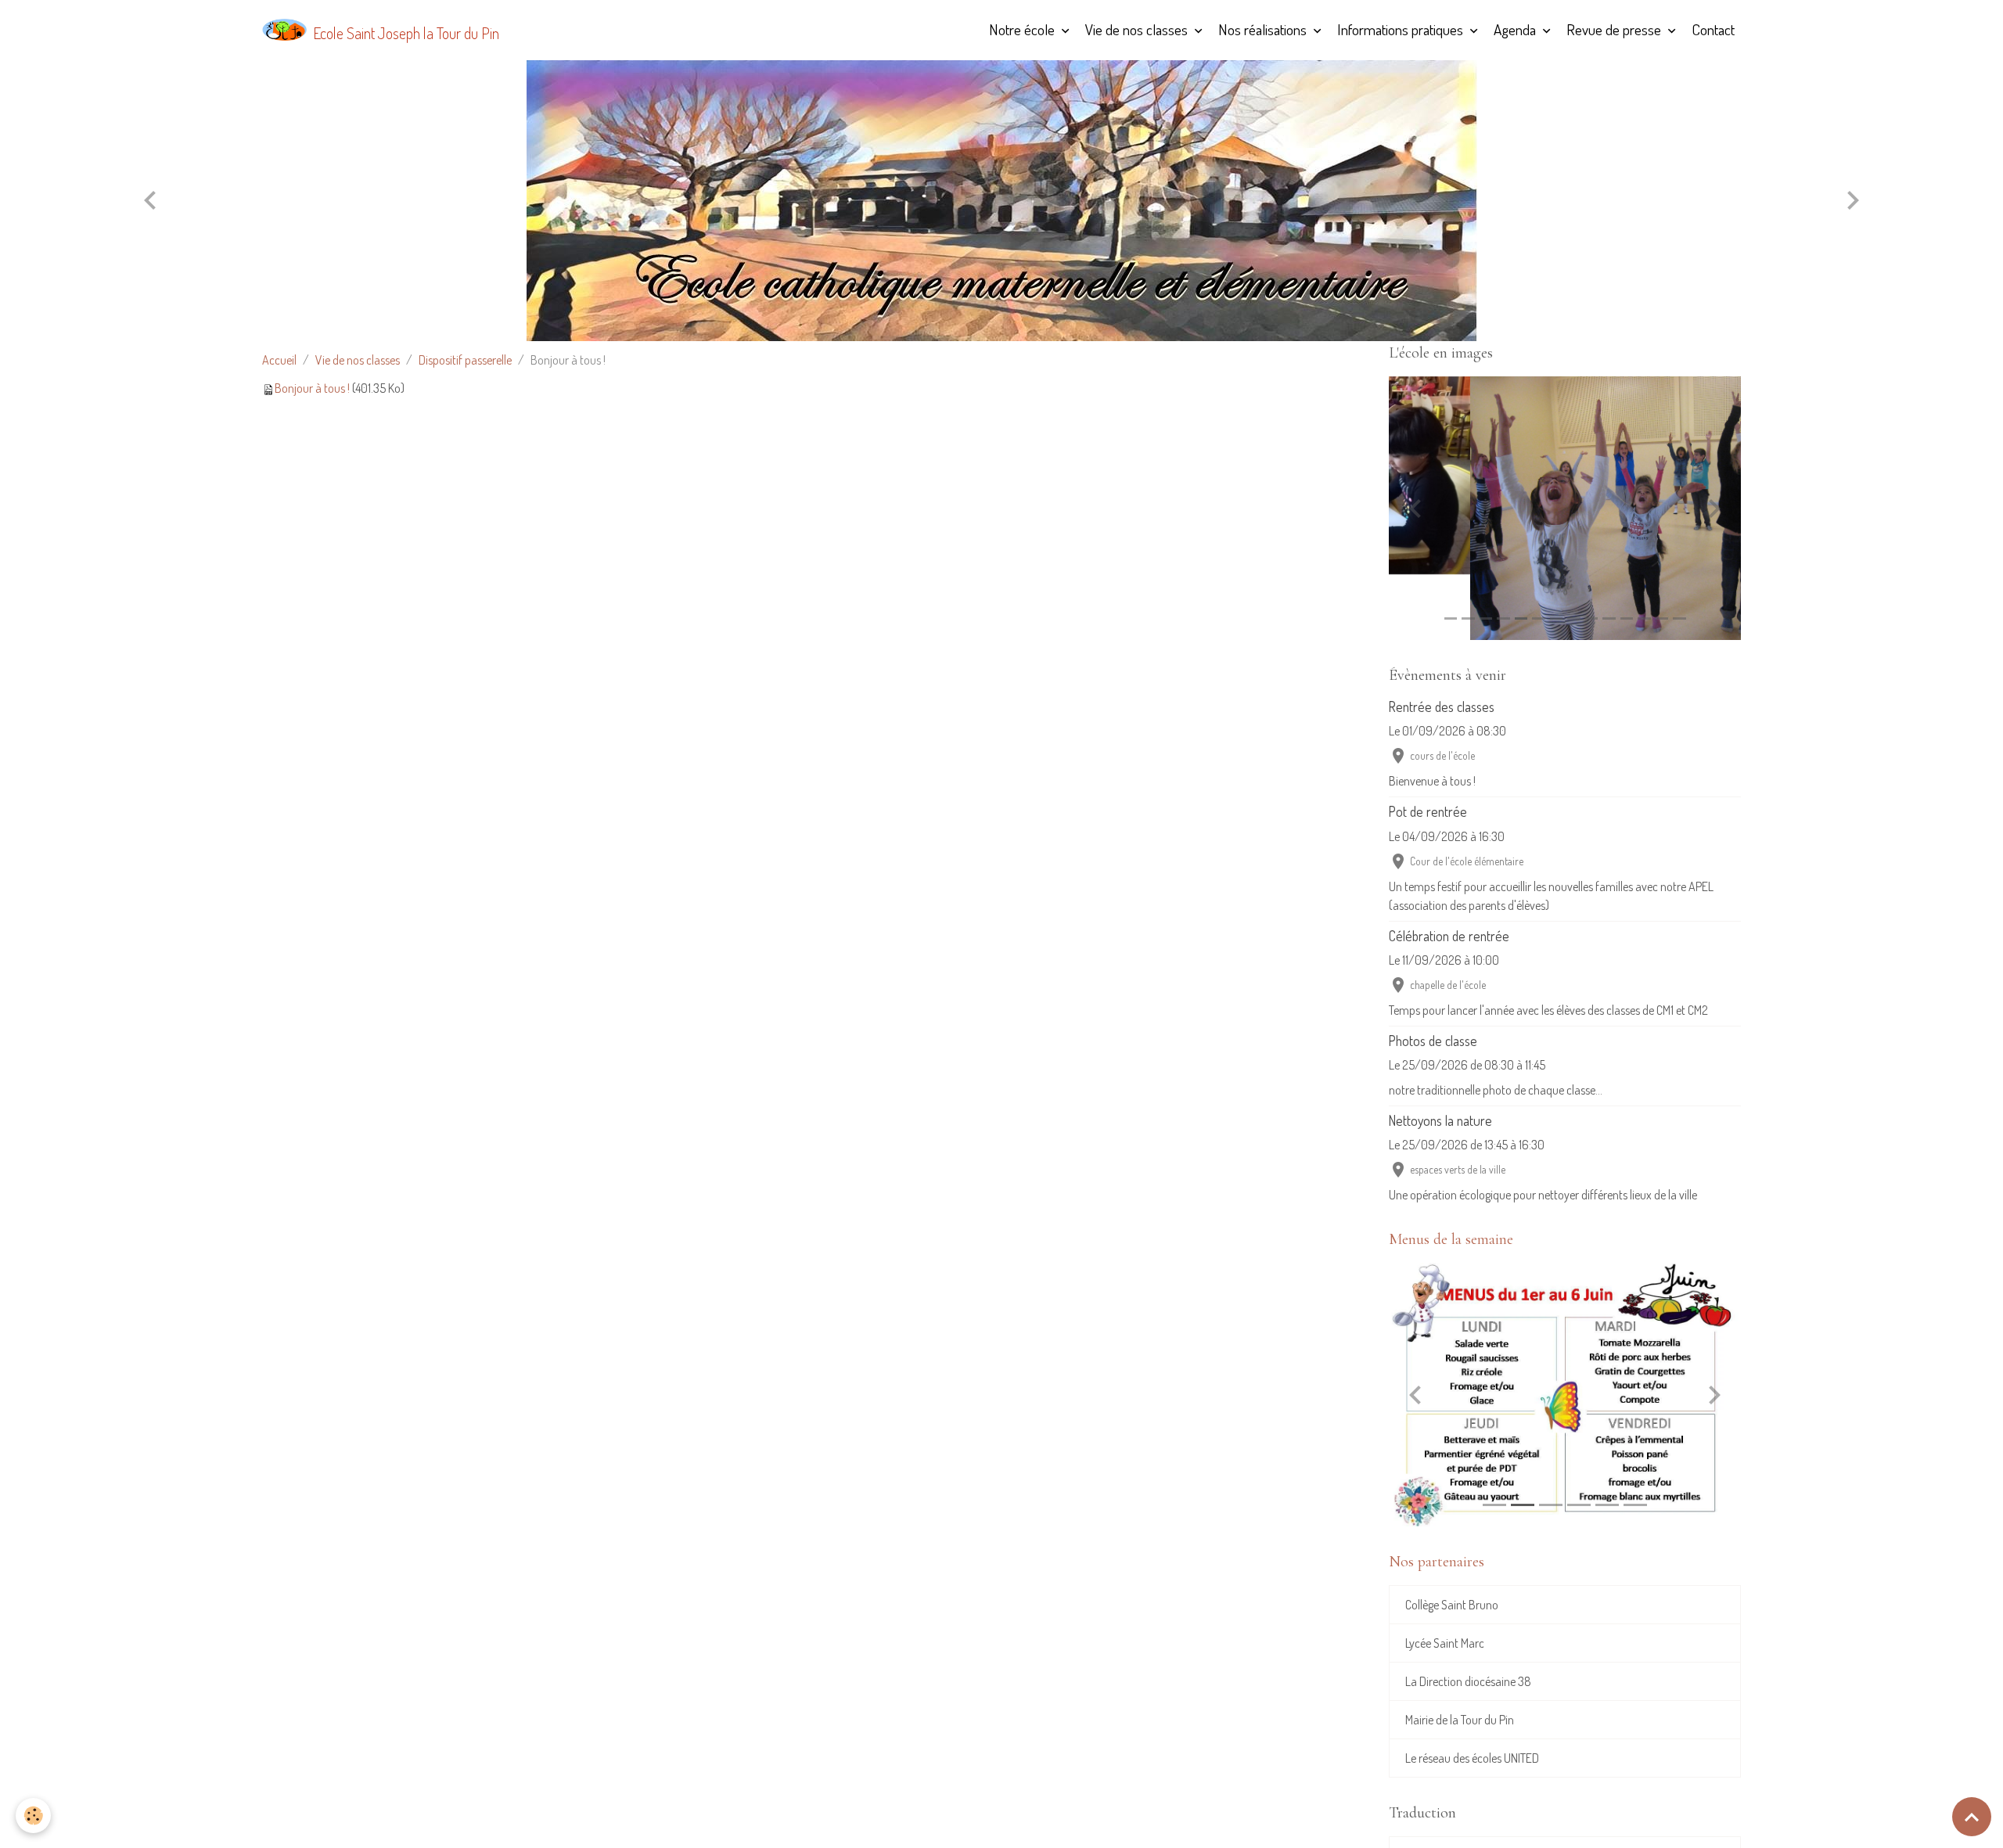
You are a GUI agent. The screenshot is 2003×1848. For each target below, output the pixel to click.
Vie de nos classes (1138, 29)
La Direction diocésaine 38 (1468, 1681)
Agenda (1516, 29)
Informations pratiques (1402, 29)
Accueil (279, 360)
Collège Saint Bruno (1452, 1605)
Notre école (1023, 29)
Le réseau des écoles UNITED (1472, 1758)
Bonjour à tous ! (312, 388)
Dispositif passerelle (465, 360)
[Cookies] (33, 1816)
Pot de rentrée (1428, 811)
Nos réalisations (1264, 29)
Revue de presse (1615, 29)
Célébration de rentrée (1449, 936)
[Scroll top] (1972, 1817)
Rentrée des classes (1442, 706)
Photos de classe (1433, 1041)
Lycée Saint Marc (1445, 1643)
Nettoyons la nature (1440, 1120)
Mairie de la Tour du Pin (1460, 1720)
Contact (1713, 29)
